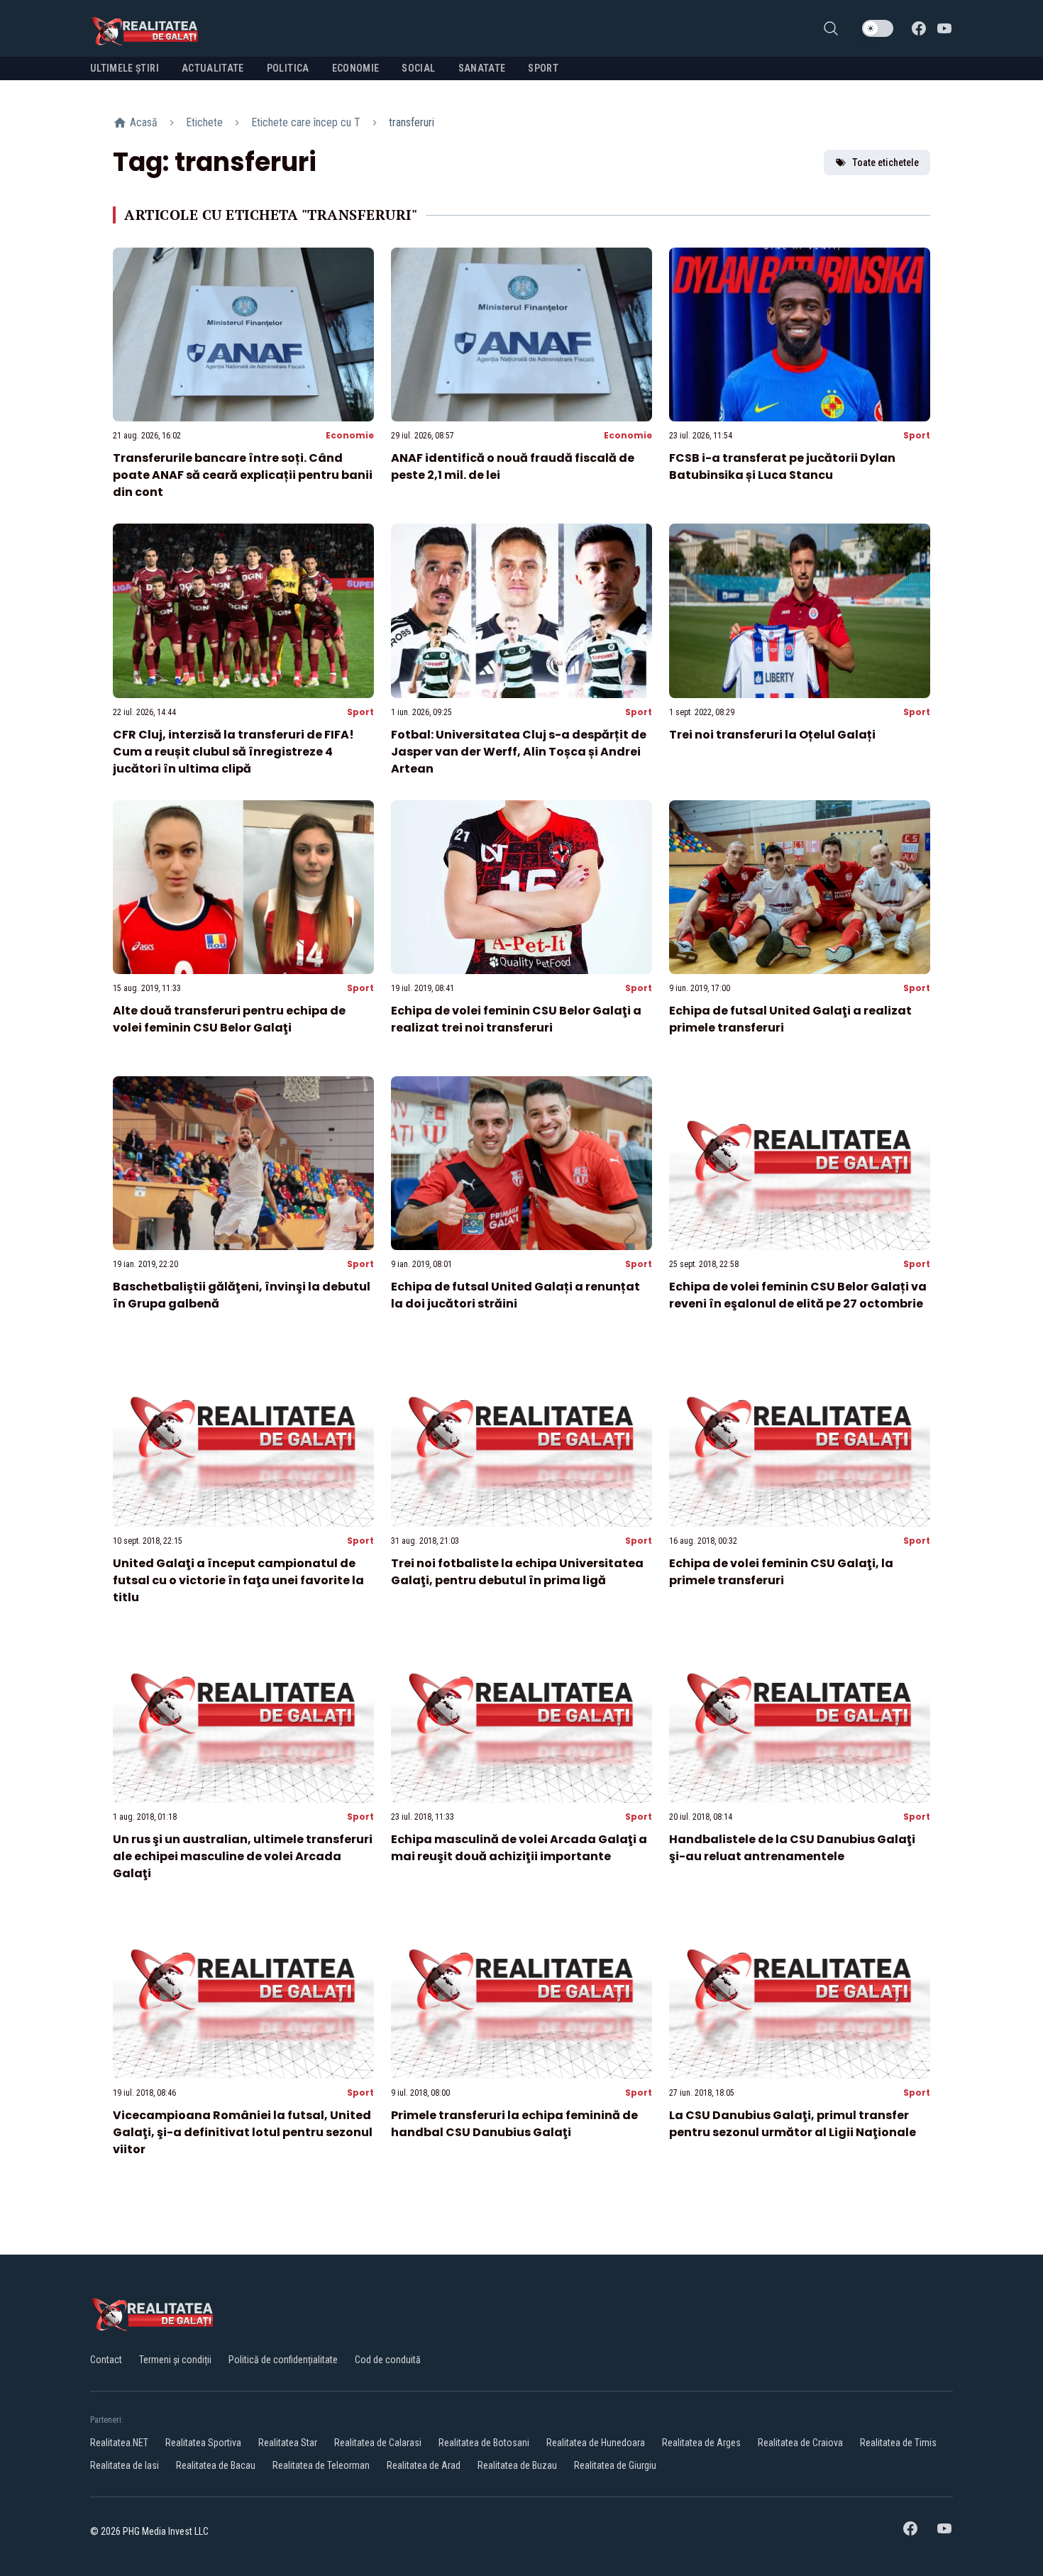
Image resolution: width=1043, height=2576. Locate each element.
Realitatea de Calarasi (378, 2443)
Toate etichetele (885, 162)
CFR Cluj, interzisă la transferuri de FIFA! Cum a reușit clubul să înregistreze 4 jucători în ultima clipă (233, 752)
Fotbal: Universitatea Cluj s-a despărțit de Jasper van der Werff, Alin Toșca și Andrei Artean (519, 752)
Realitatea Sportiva (203, 2443)
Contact (106, 2360)
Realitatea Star (288, 2443)
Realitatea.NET (119, 2443)
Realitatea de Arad (424, 2465)
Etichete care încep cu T (306, 122)
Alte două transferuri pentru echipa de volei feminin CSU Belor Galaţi (229, 1019)
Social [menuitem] (418, 68)
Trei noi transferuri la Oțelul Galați (772, 735)
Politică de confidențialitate (283, 2360)
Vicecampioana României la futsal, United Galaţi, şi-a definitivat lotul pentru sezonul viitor (243, 2132)
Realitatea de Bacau (216, 2465)
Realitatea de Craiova (800, 2443)
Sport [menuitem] (543, 68)
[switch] (878, 28)
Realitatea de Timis (898, 2443)
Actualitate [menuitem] (213, 68)
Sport (917, 435)
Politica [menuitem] (288, 68)
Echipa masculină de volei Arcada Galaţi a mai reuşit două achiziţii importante (519, 1848)
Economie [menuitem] (356, 68)
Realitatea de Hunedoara (596, 2443)
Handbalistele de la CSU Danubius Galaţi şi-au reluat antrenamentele (792, 1848)
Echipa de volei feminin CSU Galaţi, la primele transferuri (781, 1572)
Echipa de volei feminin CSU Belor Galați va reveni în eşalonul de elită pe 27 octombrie (798, 1295)
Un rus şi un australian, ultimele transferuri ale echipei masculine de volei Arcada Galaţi (243, 1856)
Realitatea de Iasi (125, 2465)
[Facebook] (919, 28)
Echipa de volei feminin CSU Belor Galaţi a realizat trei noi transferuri (516, 1019)
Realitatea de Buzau (517, 2465)
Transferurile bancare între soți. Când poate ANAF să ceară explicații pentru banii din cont (243, 475)
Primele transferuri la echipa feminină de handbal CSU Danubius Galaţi (514, 2124)
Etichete (204, 122)
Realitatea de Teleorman (321, 2465)
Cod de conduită (388, 2360)
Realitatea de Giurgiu (615, 2465)
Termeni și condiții (175, 2360)
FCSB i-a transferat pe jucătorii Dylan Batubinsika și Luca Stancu (782, 466)
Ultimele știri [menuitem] (125, 68)
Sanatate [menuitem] (482, 68)
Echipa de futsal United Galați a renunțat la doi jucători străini (515, 1295)
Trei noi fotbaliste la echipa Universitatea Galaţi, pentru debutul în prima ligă (517, 1572)
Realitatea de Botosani (484, 2443)
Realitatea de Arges (701, 2443)
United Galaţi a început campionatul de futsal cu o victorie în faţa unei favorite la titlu (238, 1580)
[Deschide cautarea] (831, 28)
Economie (350, 435)
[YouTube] (944, 28)
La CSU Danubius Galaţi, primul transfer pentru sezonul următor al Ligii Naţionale (793, 2124)
